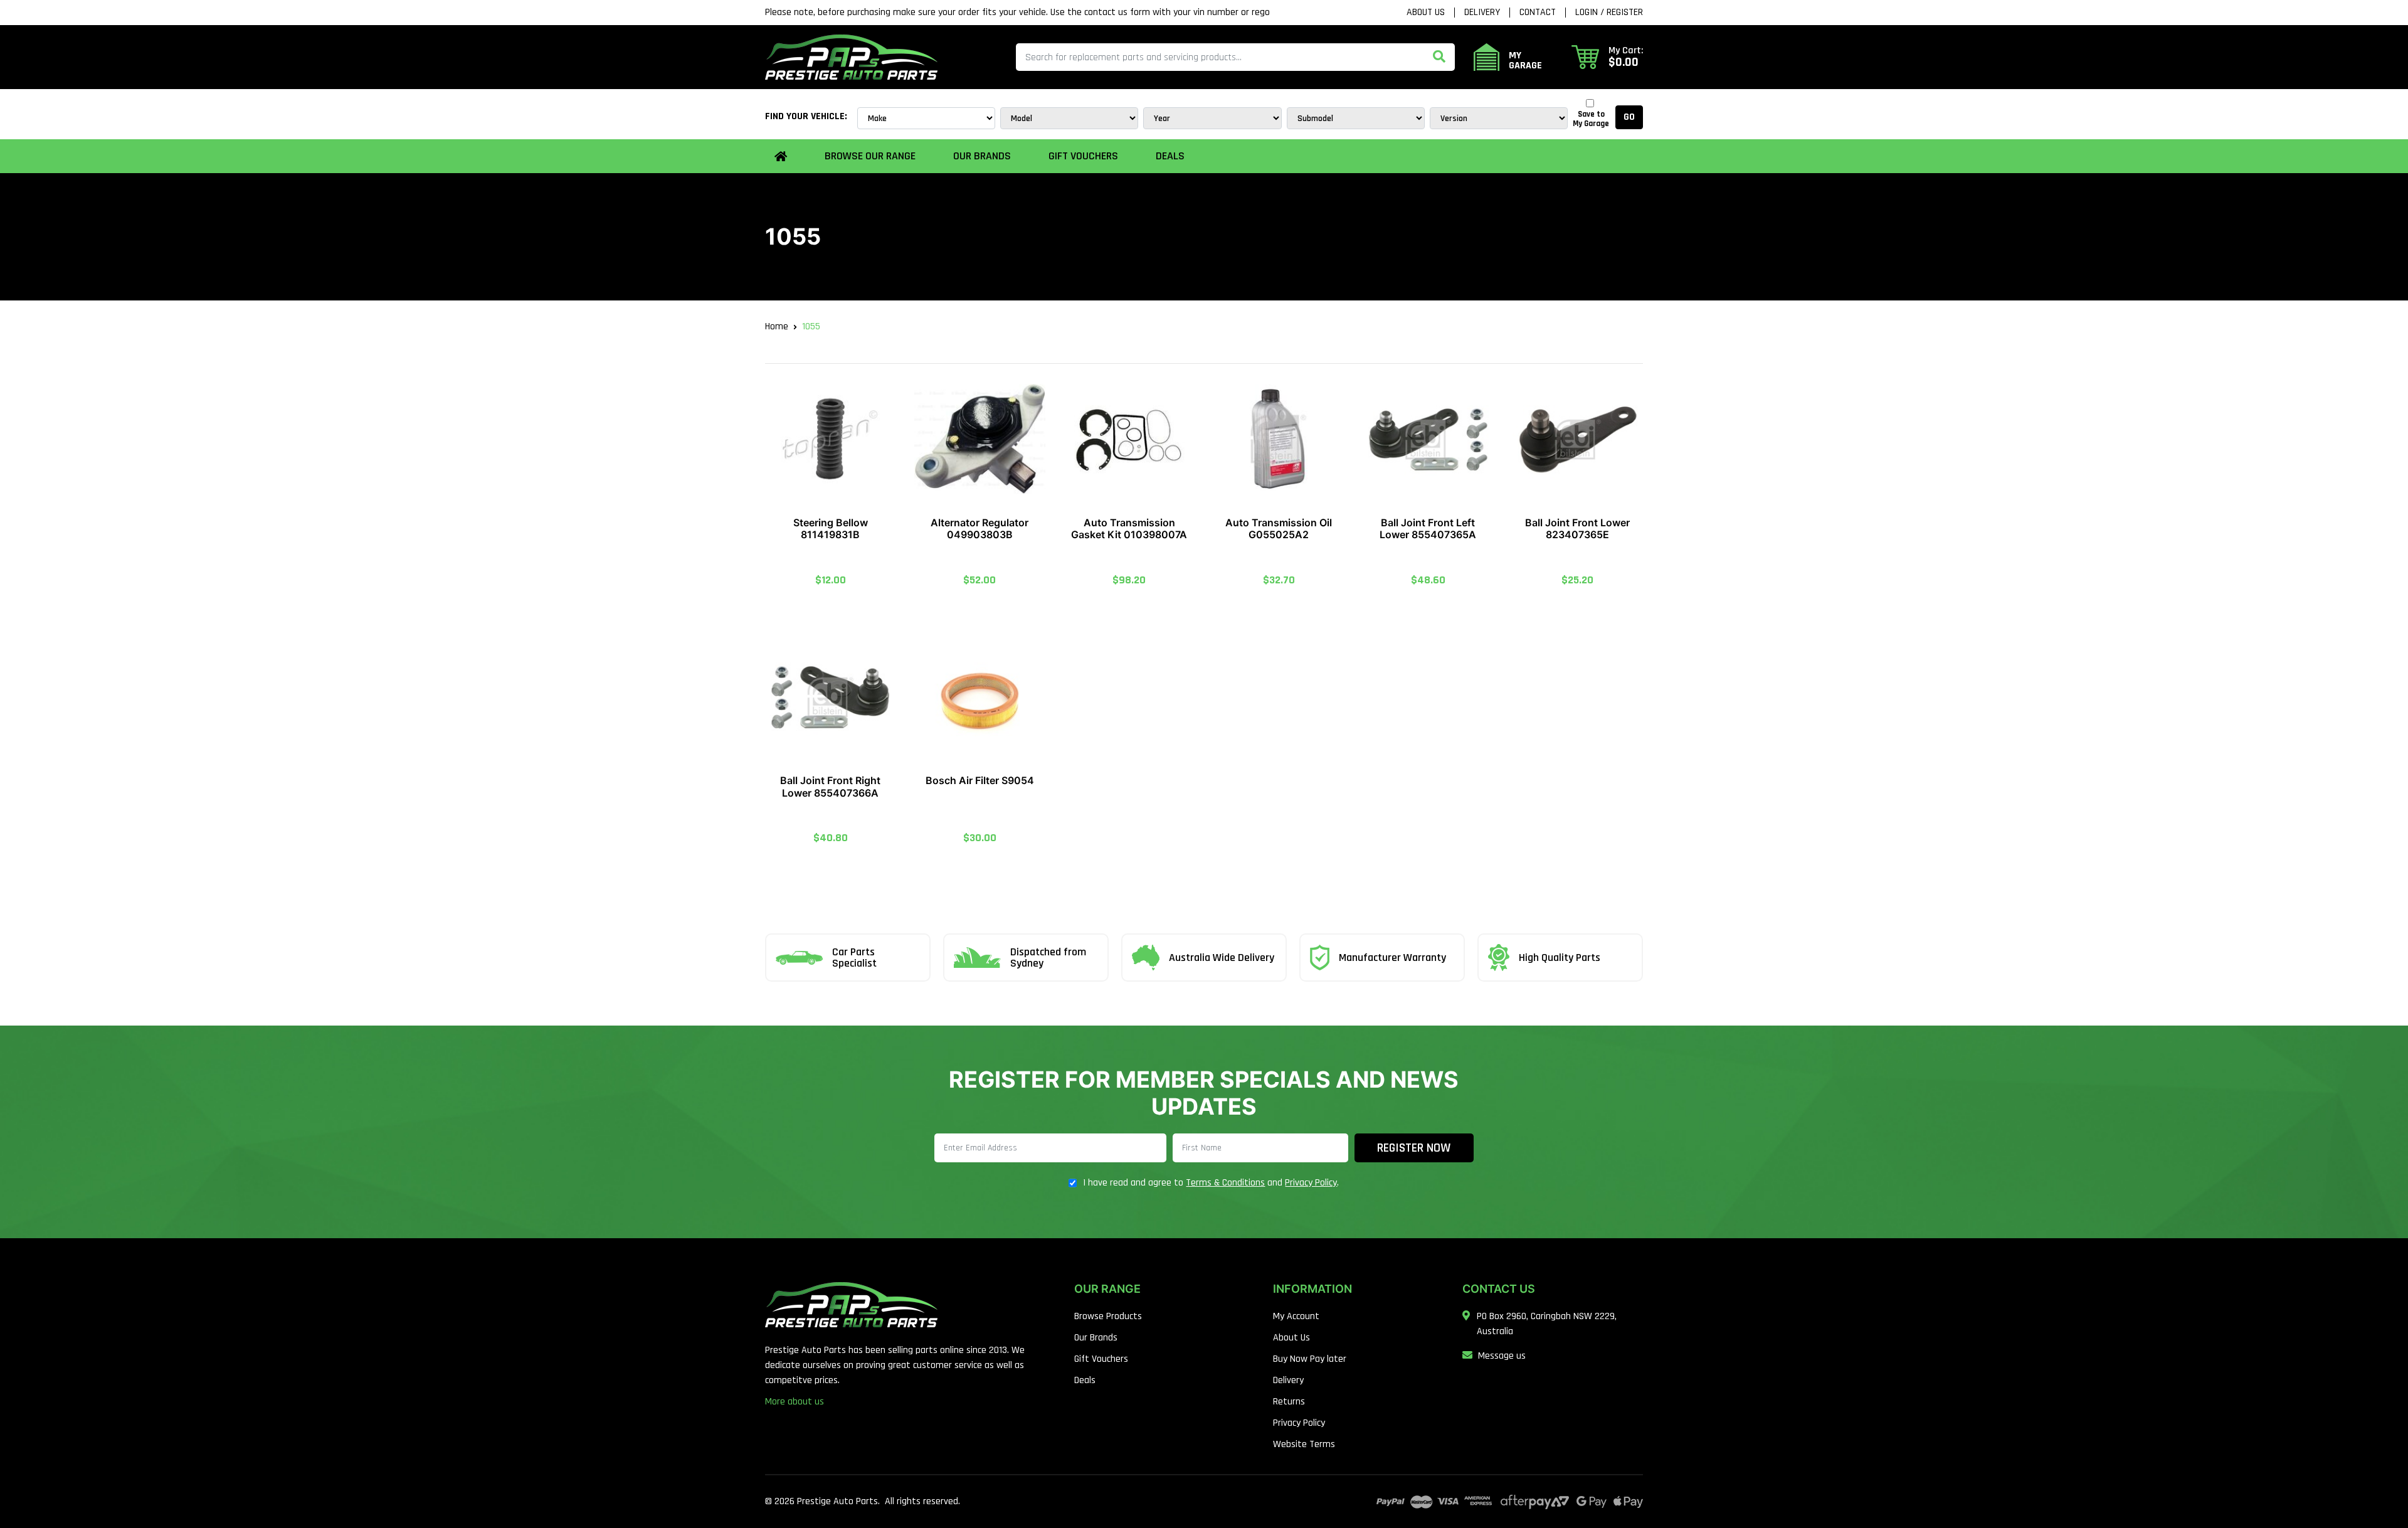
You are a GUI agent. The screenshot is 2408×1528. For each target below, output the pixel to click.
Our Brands (1096, 1338)
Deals (1170, 156)
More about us (795, 1402)
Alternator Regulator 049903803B (980, 528)
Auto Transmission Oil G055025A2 (1279, 528)
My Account (1296, 1316)
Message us (1502, 1356)
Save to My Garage (1591, 119)
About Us (1426, 13)
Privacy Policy (1311, 1183)
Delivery (1482, 13)
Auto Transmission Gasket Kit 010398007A (1129, 528)
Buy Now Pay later (1310, 1359)
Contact (1538, 13)
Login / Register (1609, 13)
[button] (1607, 57)
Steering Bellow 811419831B (831, 528)
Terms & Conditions (1225, 1183)
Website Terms (1304, 1444)
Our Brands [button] (982, 156)
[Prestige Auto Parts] (851, 57)
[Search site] (1439, 57)
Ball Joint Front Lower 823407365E (1577, 528)
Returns (1289, 1402)
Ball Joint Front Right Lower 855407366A (830, 786)
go (1629, 117)
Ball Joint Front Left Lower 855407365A (1428, 528)
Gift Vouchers (1083, 156)
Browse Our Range (870, 156)
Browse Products (1108, 1316)
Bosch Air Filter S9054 (980, 780)
